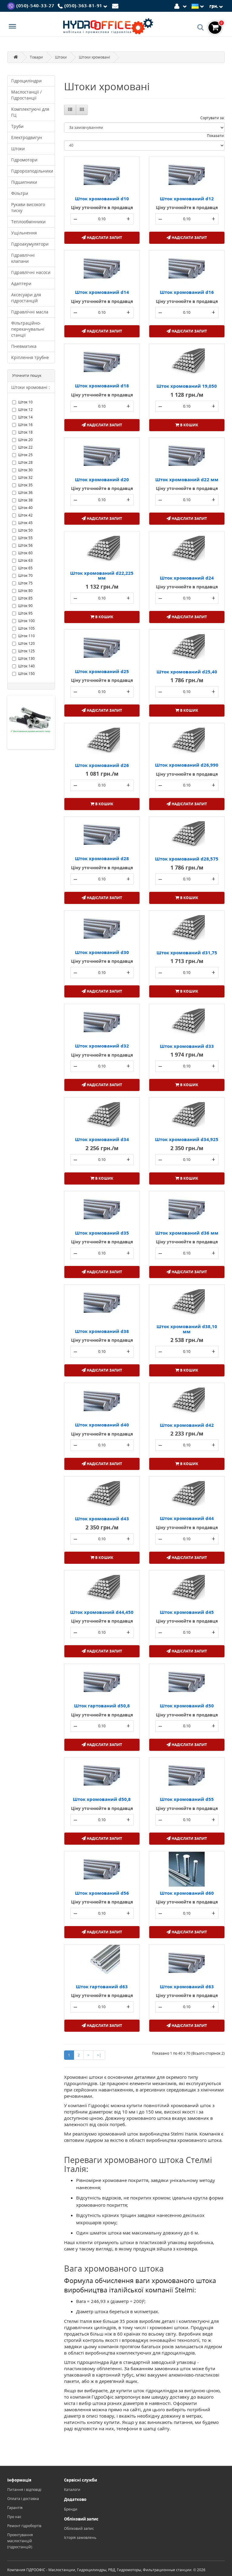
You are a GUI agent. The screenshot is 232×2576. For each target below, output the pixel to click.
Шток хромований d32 (102, 1046)
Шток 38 (25, 500)
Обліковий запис (79, 2528)
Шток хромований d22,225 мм (102, 576)
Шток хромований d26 (102, 765)
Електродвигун (27, 137)
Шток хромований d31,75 (187, 952)
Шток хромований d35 (102, 1233)
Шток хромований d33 (187, 1046)
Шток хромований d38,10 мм (187, 1329)
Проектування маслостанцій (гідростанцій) (20, 2541)
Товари (36, 57)
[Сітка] (82, 110)
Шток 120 (26, 643)
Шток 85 (25, 598)
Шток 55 (25, 538)
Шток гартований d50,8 (102, 1706)
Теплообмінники (28, 222)
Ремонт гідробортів (24, 2526)
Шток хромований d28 (102, 858)
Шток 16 (25, 425)
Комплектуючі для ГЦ (30, 112)
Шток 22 (25, 447)
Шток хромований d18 (102, 386)
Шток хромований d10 (102, 199)
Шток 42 (25, 515)
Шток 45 (25, 523)
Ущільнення (24, 233)
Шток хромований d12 (187, 199)
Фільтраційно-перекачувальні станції (28, 329)
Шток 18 (25, 432)
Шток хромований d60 (187, 1893)
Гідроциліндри (26, 81)
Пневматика (24, 346)
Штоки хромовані (94, 57)
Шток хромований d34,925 (187, 1139)
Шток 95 (25, 613)
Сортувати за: (213, 118)
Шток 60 (25, 553)
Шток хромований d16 (187, 292)
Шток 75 (25, 583)
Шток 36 (25, 493)
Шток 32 (25, 477)
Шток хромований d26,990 (187, 765)
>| (99, 2055)
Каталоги (72, 2490)
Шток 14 (25, 417)
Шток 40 (25, 508)
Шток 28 (25, 462)
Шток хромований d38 (102, 1331)
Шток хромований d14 (102, 292)
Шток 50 (25, 530)
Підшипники (24, 182)
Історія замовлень (80, 2538)
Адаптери (21, 283)
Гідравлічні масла (30, 312)
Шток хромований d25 (102, 671)
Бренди (71, 2509)
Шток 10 (25, 402)
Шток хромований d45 (187, 1612)
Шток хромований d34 (102, 1139)
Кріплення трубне (30, 357)
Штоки (61, 57)
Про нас (14, 2517)
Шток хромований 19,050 (187, 386)
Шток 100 (26, 621)
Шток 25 (25, 455)
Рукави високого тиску (28, 207)
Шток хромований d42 (187, 1425)
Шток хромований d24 (187, 578)
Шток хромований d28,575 (187, 859)
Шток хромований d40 (102, 1425)
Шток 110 (26, 636)
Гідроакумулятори (30, 244)
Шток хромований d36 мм (187, 1233)
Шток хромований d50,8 (102, 1799)
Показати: (216, 136)
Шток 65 (25, 568)
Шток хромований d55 (187, 1799)
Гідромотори (24, 160)
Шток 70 (25, 576)
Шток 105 (26, 628)
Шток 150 (26, 674)
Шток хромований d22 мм (187, 479)
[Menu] (12, 27)
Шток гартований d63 (102, 1986)
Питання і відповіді (24, 2490)
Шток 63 (25, 560)
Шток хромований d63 (187, 1986)
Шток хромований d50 (187, 1706)
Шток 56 (25, 545)
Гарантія (15, 2508)
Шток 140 (26, 666)
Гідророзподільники (32, 171)
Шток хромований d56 (102, 1893)
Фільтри (20, 193)
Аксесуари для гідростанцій (26, 298)
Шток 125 (26, 651)
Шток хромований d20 (102, 479)
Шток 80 (25, 591)
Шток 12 (25, 410)
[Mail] (116, 6)
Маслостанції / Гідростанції (26, 95)
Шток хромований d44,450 (102, 1612)
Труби (17, 126)
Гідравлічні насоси (31, 272)
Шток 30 (25, 470)
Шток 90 (25, 606)
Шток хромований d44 (187, 1518)
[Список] (70, 110)
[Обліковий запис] (181, 6)
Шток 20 (25, 440)
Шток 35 (25, 485)
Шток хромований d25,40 (187, 672)
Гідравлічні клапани (23, 258)
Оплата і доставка (23, 2499)
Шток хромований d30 (102, 952)
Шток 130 (26, 658)
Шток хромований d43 (102, 1519)
